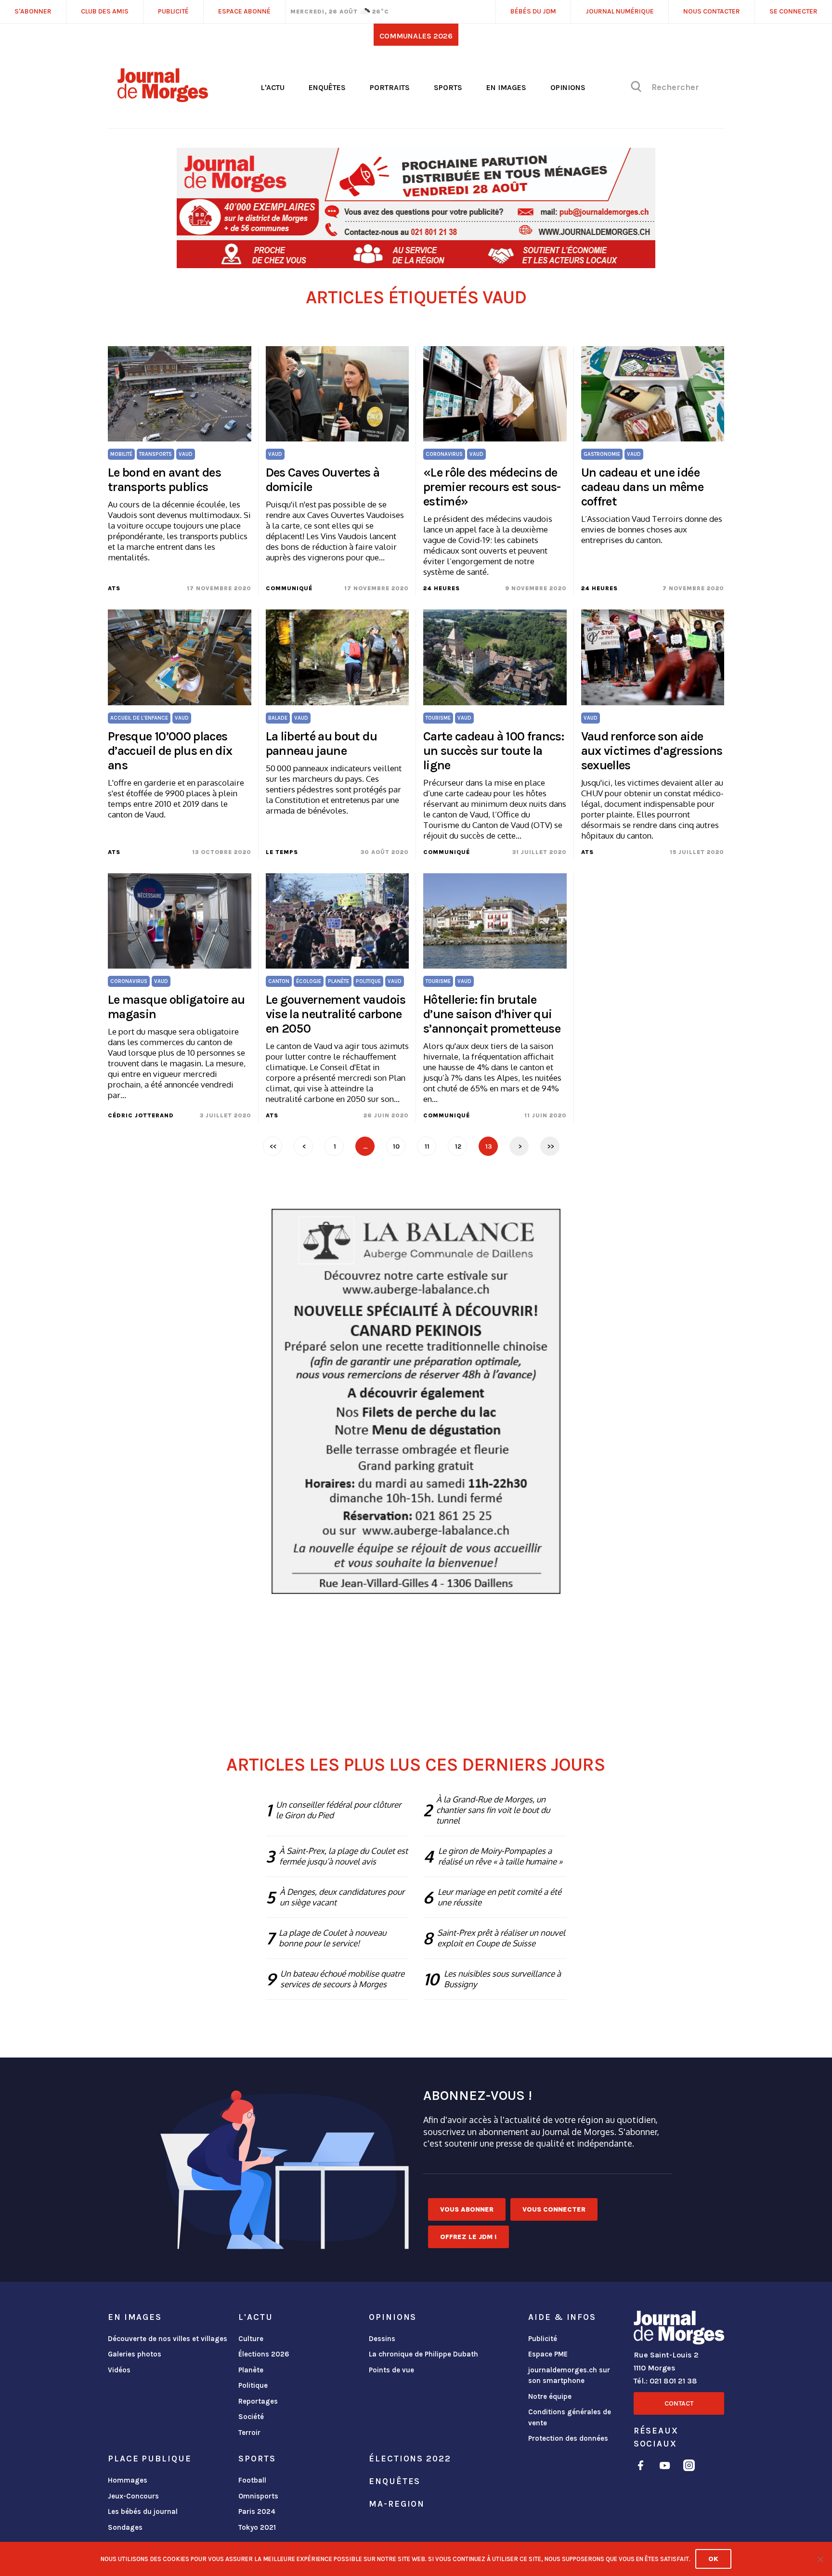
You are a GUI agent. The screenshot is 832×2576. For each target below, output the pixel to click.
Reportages (258, 2401)
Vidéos (119, 2370)
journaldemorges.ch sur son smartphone (569, 2375)
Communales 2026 (416, 36)
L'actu (273, 87)
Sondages (125, 2527)
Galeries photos (135, 2354)
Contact (679, 2403)
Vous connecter (554, 2209)
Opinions (568, 87)
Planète (251, 2370)
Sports (448, 87)
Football (252, 2480)
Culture (251, 2339)
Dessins (382, 2339)
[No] (820, 2559)
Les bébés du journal (143, 2511)
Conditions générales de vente (570, 2417)
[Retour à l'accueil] (679, 2330)
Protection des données (568, 2438)
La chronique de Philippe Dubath (423, 2354)
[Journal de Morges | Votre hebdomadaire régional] (163, 99)
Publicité (543, 2339)
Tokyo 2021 (257, 2527)
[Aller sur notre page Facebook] (641, 2467)
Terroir (249, 2433)
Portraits (390, 87)
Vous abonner (467, 2209)
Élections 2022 (410, 2459)
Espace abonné (244, 11)
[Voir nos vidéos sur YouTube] (665, 2467)
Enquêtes (327, 87)
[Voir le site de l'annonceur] (416, 208)
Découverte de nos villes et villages (168, 2339)
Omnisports (258, 2496)
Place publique (149, 2459)
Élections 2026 (264, 2354)
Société (251, 2417)
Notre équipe (550, 2396)
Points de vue (391, 2370)
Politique (253, 2385)
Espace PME (548, 2354)
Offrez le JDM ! (468, 2237)
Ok (713, 2559)
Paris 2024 (257, 2511)
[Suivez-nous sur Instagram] (689, 2467)
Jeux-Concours (133, 2496)
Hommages (128, 2480)
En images (506, 87)
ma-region (397, 2504)
